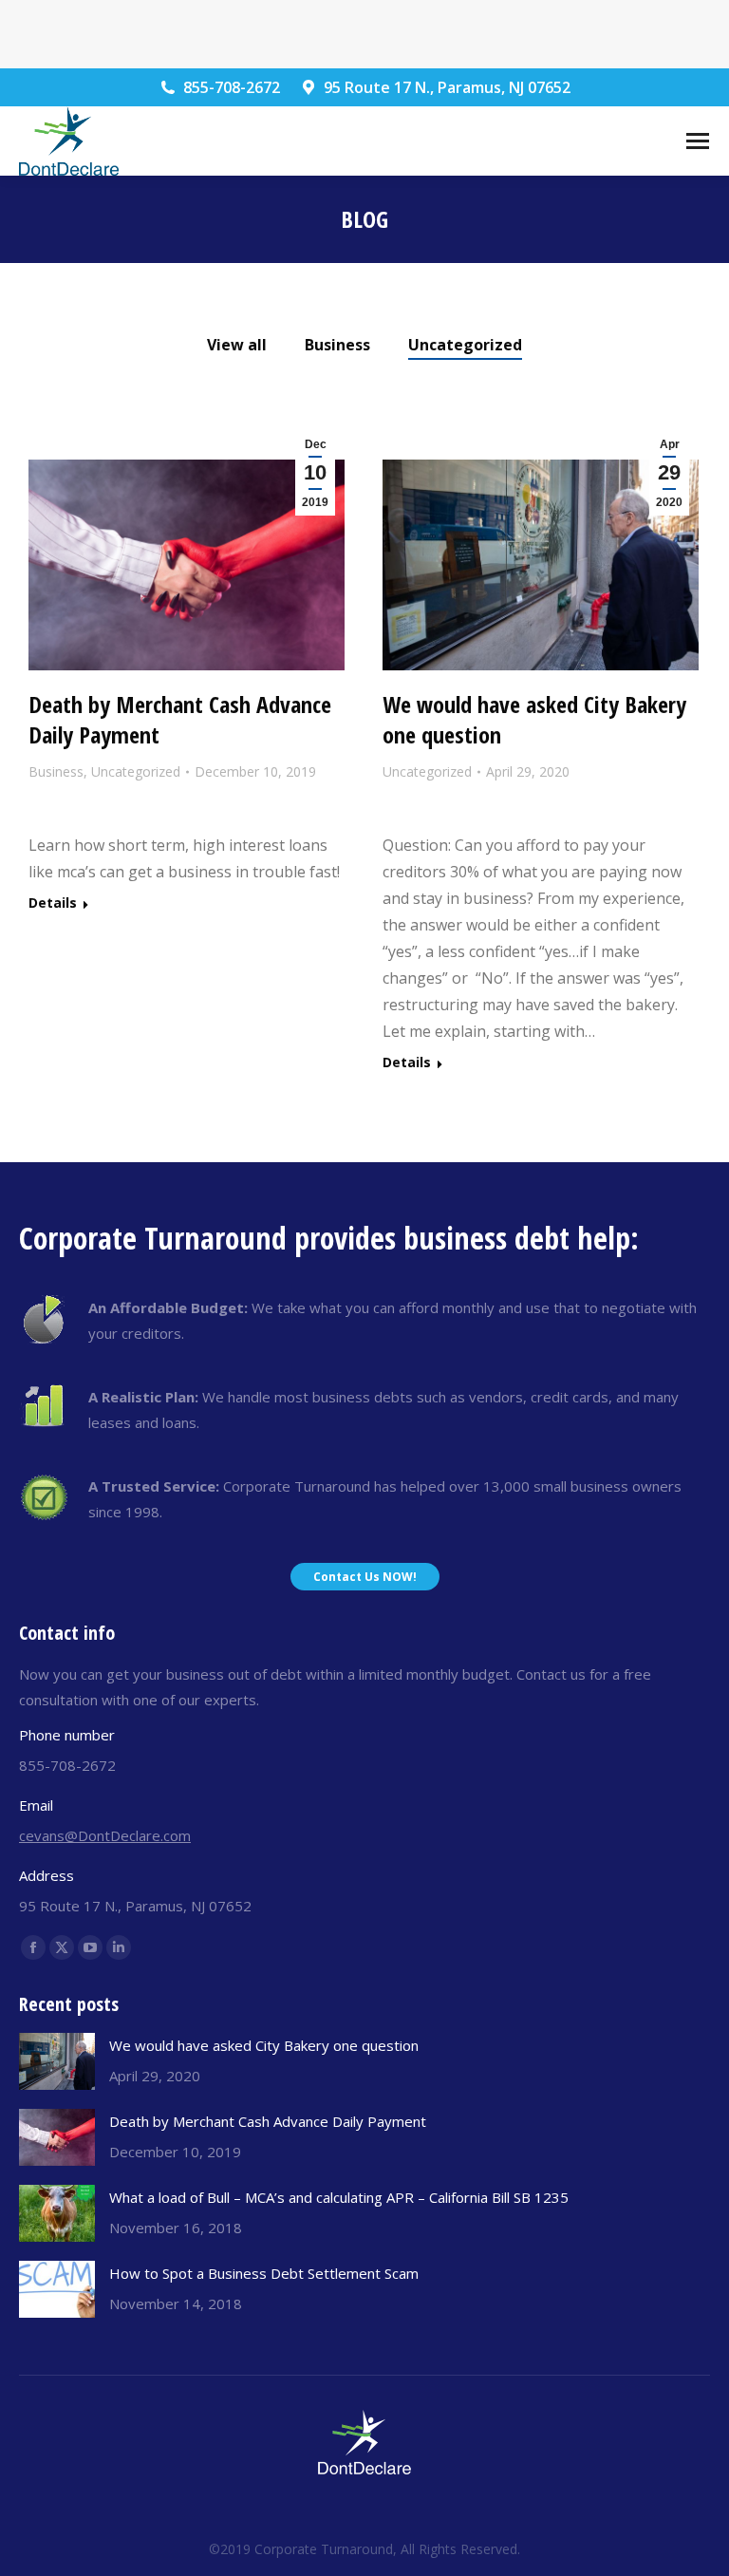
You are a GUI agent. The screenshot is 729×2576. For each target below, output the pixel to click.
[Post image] (57, 2061)
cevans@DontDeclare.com (105, 1835)
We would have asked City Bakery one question (534, 719)
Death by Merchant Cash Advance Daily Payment (180, 719)
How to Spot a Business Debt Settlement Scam (264, 2273)
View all (237, 345)
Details (53, 903)
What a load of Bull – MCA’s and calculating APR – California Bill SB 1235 (339, 2197)
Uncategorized (465, 345)
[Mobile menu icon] (698, 141)
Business (337, 345)
